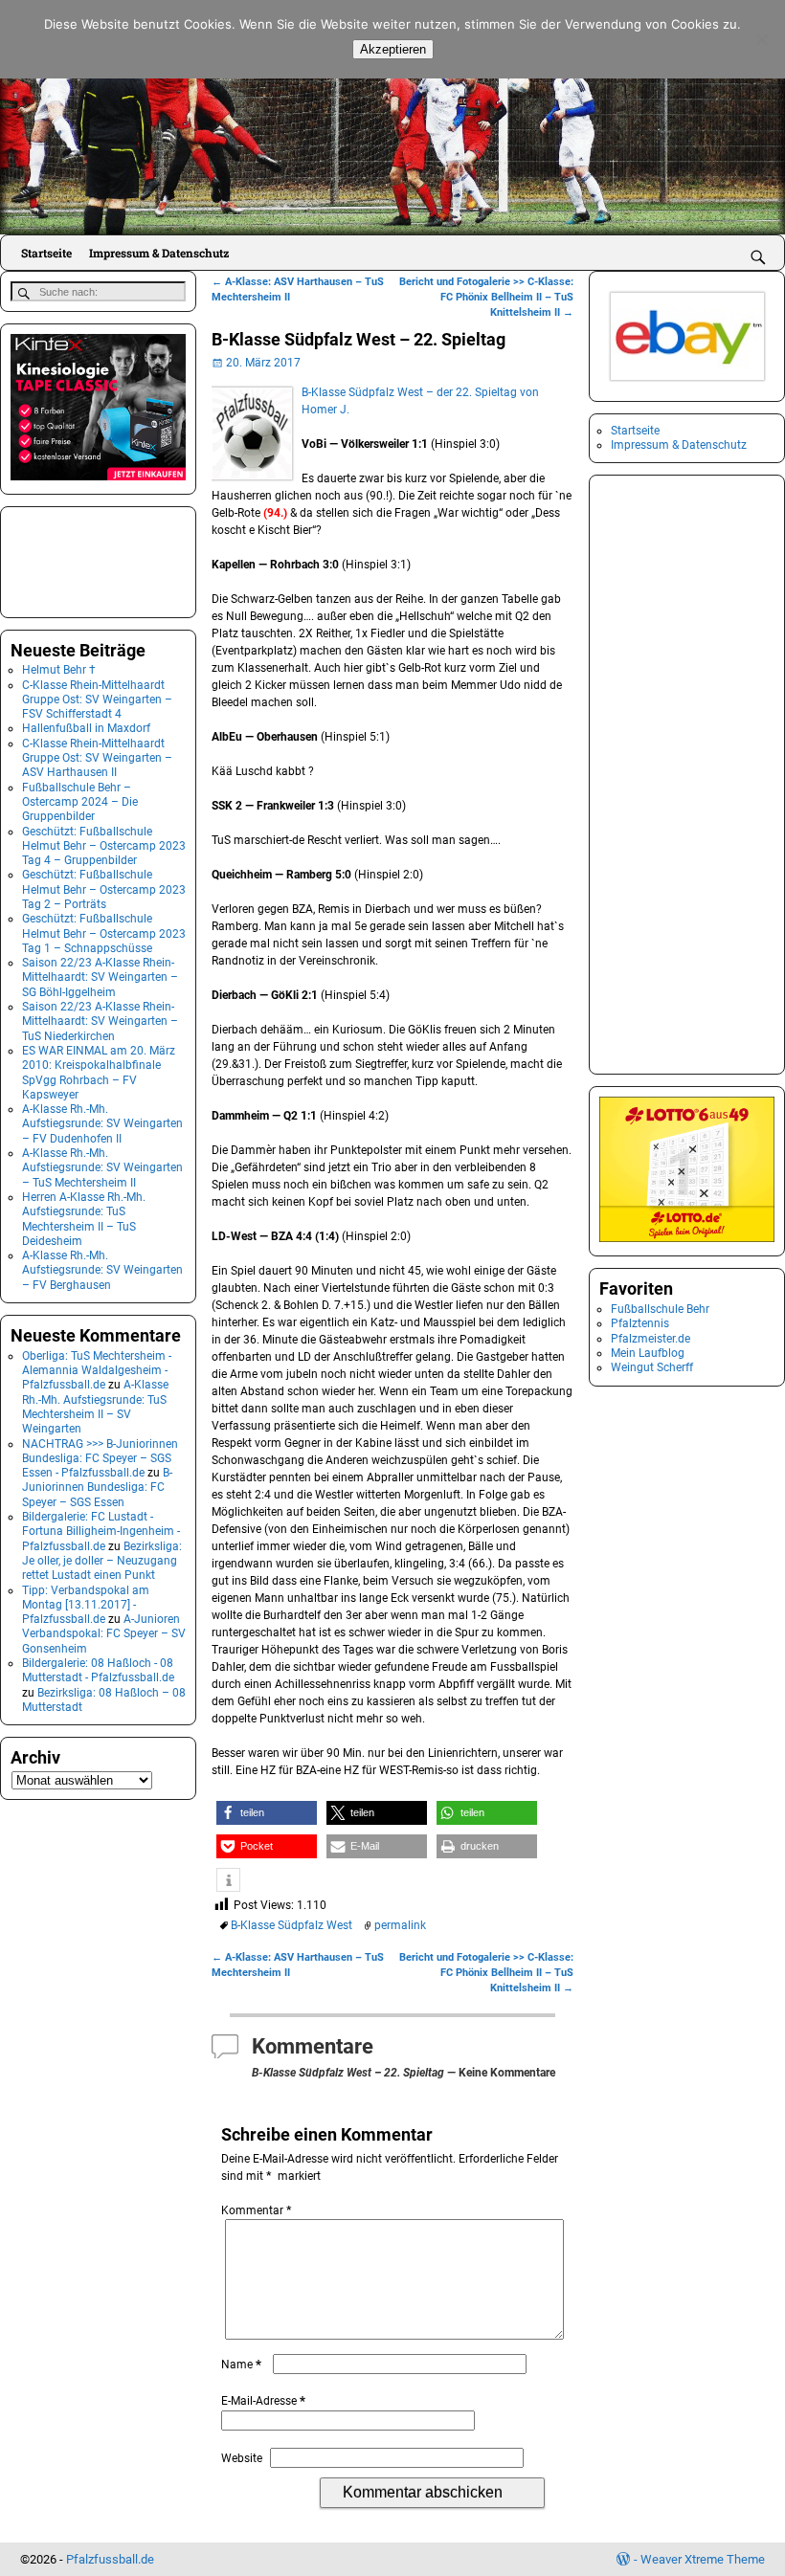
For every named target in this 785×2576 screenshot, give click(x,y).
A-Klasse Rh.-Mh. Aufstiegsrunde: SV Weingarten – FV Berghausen (102, 1270)
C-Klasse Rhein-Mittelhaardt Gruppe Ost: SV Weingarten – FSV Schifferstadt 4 (97, 700)
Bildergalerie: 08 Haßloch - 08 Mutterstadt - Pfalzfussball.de (98, 1670)
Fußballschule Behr (660, 1309)
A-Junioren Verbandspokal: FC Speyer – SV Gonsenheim (104, 1634)
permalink (400, 1925)
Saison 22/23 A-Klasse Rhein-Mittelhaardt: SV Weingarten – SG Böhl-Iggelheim (100, 977)
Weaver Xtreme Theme (703, 2559)
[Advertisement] (106, 560)
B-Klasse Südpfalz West (292, 1925)
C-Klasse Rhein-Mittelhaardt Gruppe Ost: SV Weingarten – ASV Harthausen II (97, 758)
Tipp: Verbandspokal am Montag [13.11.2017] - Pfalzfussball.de (86, 1605)
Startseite (46, 253)
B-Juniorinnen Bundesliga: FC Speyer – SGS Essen (97, 1488)
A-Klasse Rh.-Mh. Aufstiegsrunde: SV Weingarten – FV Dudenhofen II (102, 1124)
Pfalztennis (640, 1323)
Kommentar (256, 2210)
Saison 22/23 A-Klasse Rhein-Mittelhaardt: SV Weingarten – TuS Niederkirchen (100, 1022)
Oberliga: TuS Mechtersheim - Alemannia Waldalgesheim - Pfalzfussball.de (97, 1371)
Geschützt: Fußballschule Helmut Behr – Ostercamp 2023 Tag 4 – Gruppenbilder (104, 846)
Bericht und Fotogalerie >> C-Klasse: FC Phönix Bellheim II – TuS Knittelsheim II (486, 297)
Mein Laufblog (648, 1353)
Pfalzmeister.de (650, 1339)
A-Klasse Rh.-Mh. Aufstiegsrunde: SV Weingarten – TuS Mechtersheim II (102, 1168)
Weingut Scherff (652, 1367)
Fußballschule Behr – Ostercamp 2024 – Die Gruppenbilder (80, 802)
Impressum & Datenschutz (159, 253)
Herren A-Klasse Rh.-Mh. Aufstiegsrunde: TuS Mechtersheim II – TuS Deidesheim (84, 1219)
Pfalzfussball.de (110, 2559)
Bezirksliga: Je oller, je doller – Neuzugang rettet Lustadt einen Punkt (102, 1561)
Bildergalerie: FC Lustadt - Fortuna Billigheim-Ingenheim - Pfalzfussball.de (101, 1532)
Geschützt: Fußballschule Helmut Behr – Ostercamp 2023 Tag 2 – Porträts (104, 889)
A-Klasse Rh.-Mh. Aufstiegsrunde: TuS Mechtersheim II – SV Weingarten (95, 1407)
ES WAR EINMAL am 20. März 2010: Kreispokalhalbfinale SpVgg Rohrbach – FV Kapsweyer (99, 1073)
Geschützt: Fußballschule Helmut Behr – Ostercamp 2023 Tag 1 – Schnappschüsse (104, 933)
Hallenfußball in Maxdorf (86, 728)
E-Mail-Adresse (263, 2401)
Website (242, 2458)
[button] (267, 1813)
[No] (761, 39)
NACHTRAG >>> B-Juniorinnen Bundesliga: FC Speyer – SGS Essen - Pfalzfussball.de (100, 1459)
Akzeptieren (393, 49)
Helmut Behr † (59, 670)
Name (241, 2365)
